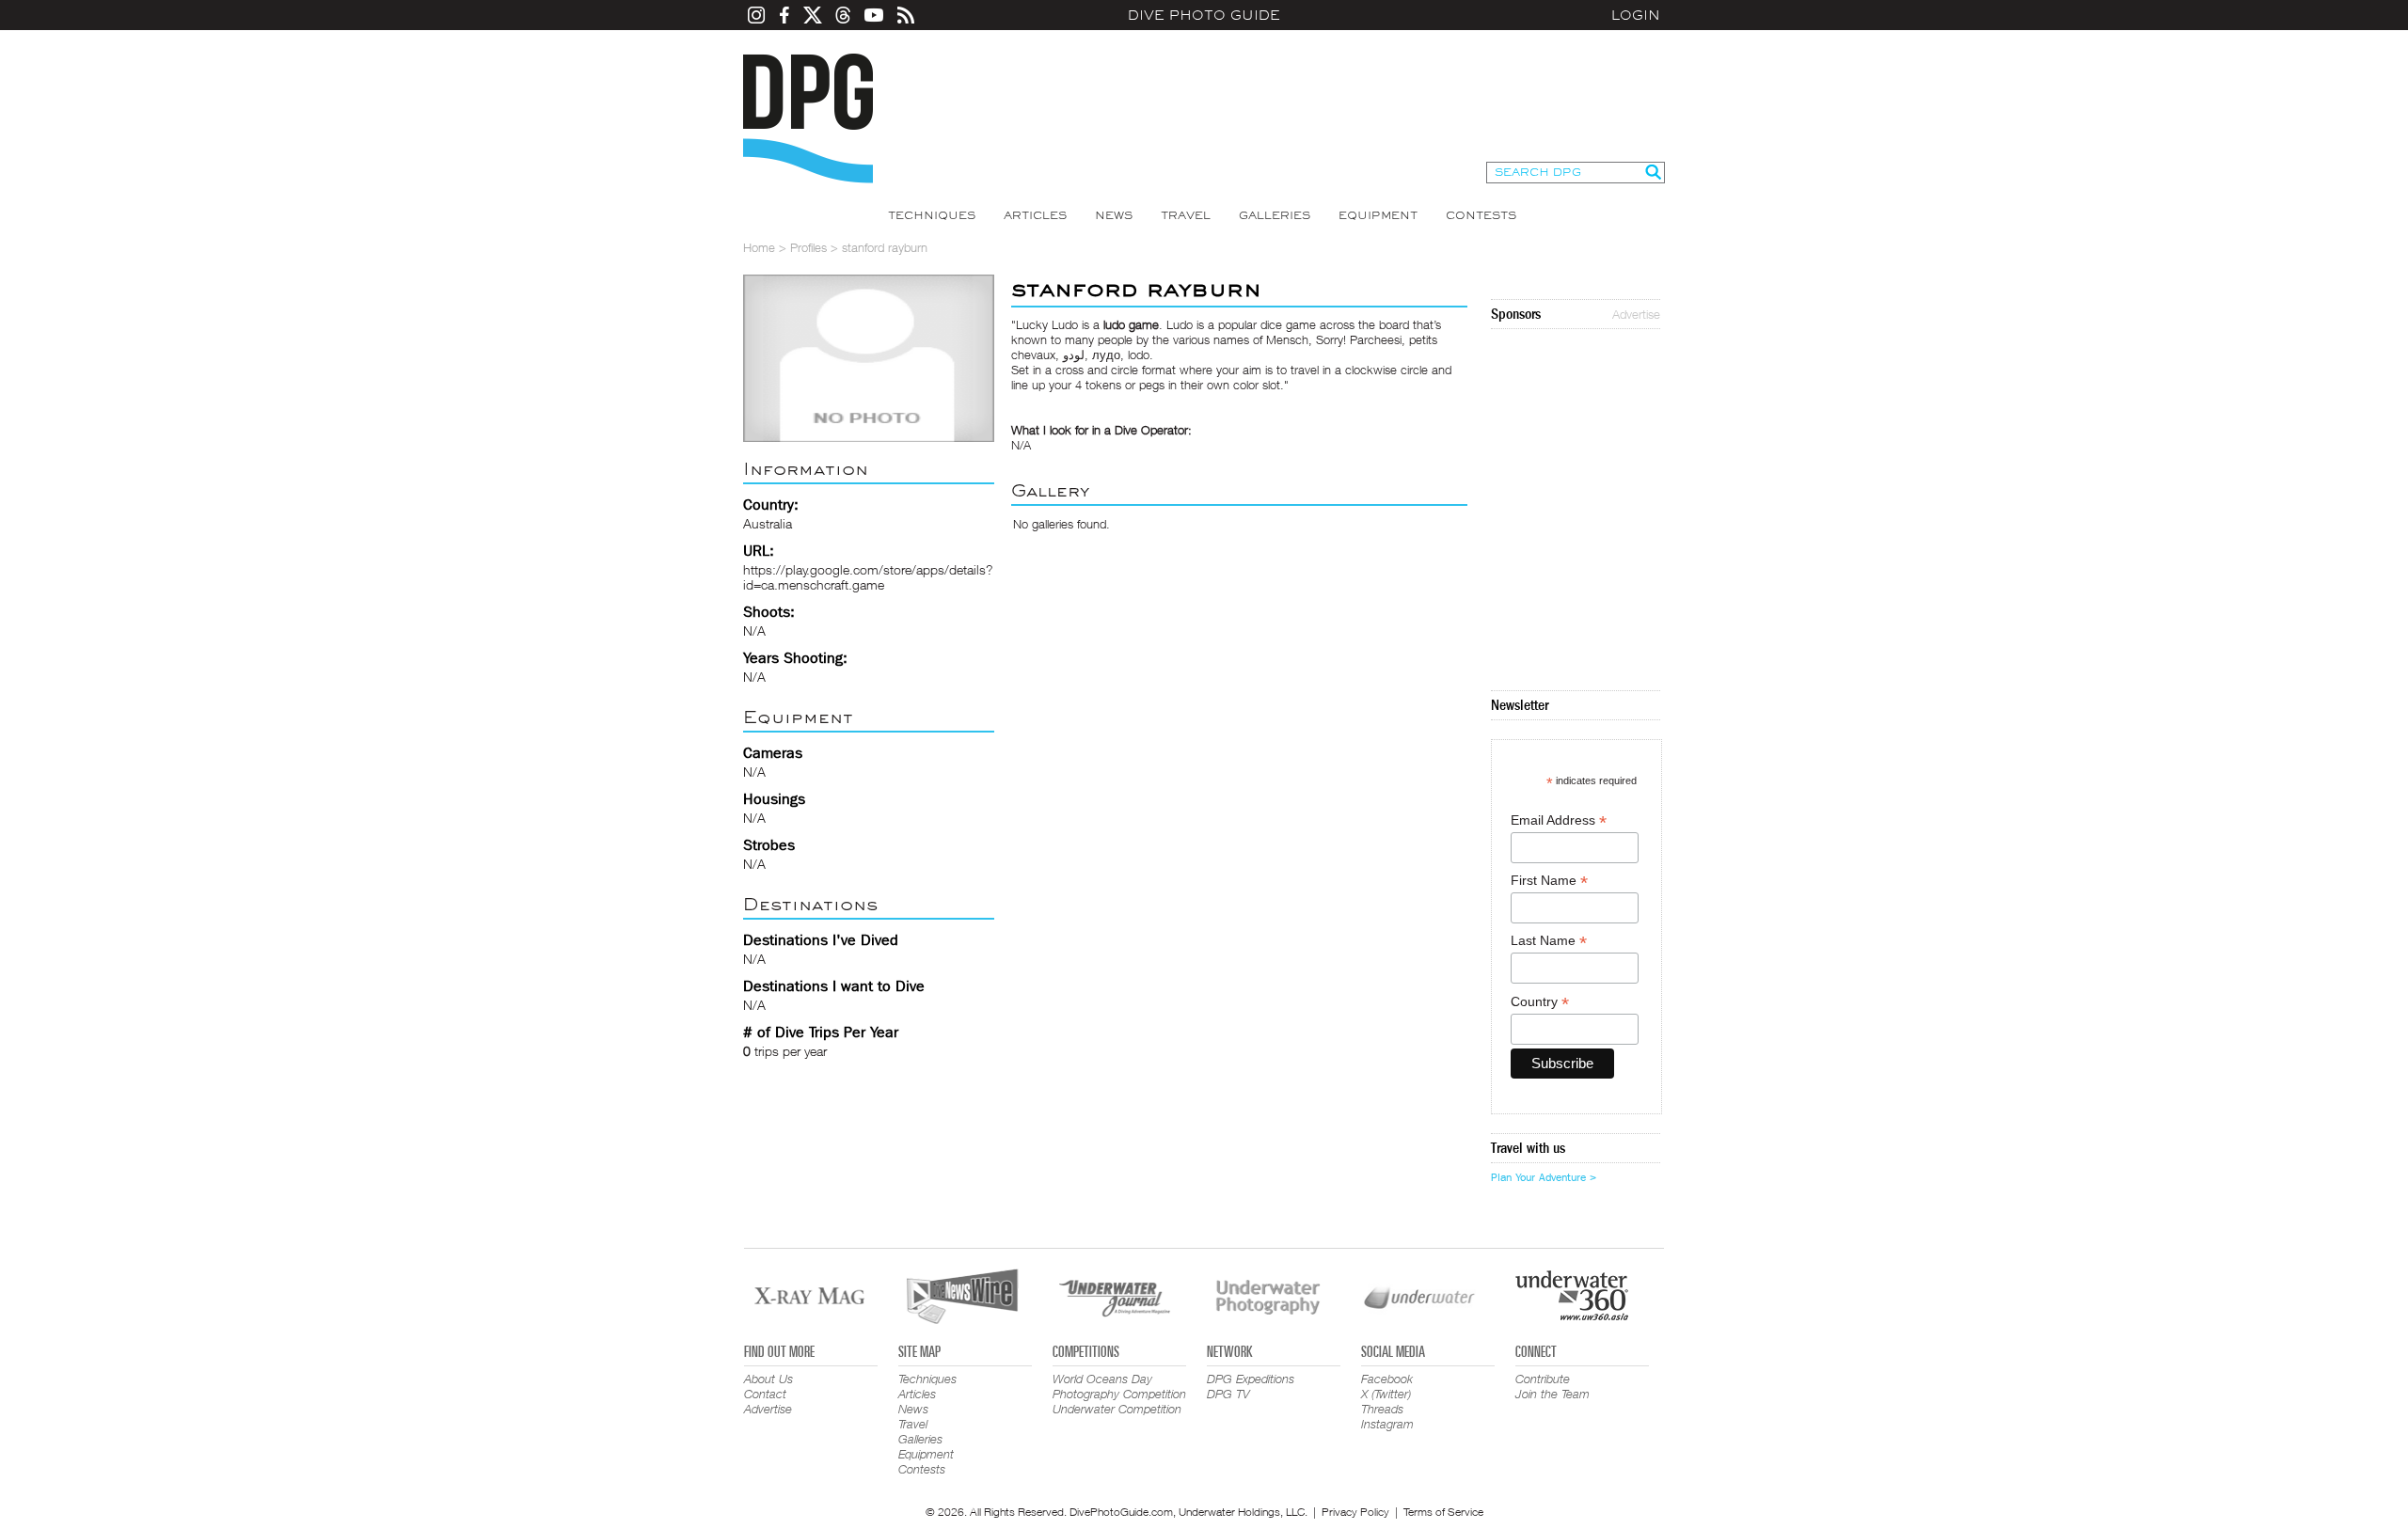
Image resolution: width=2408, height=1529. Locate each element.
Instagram (1387, 1424)
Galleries (1275, 215)
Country (1540, 1002)
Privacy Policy (1355, 1512)
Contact (765, 1394)
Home (759, 247)
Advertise (1636, 314)
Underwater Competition (1117, 1409)
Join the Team (1553, 1394)
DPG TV (1228, 1394)
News (1114, 215)
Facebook (1387, 1379)
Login (1636, 15)
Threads (1382, 1409)
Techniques (932, 215)
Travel (1186, 215)
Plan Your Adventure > (1544, 1177)
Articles (1035, 215)
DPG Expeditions (1251, 1379)
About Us (768, 1379)
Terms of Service (1443, 1512)
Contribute (1543, 1379)
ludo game (1131, 324)
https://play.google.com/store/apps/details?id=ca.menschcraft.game (868, 577)
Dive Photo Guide (1204, 15)
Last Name (1549, 941)
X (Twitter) (1386, 1394)
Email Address (1559, 820)
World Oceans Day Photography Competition (1119, 1386)
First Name (1549, 881)
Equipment (1378, 215)
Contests (1481, 215)
